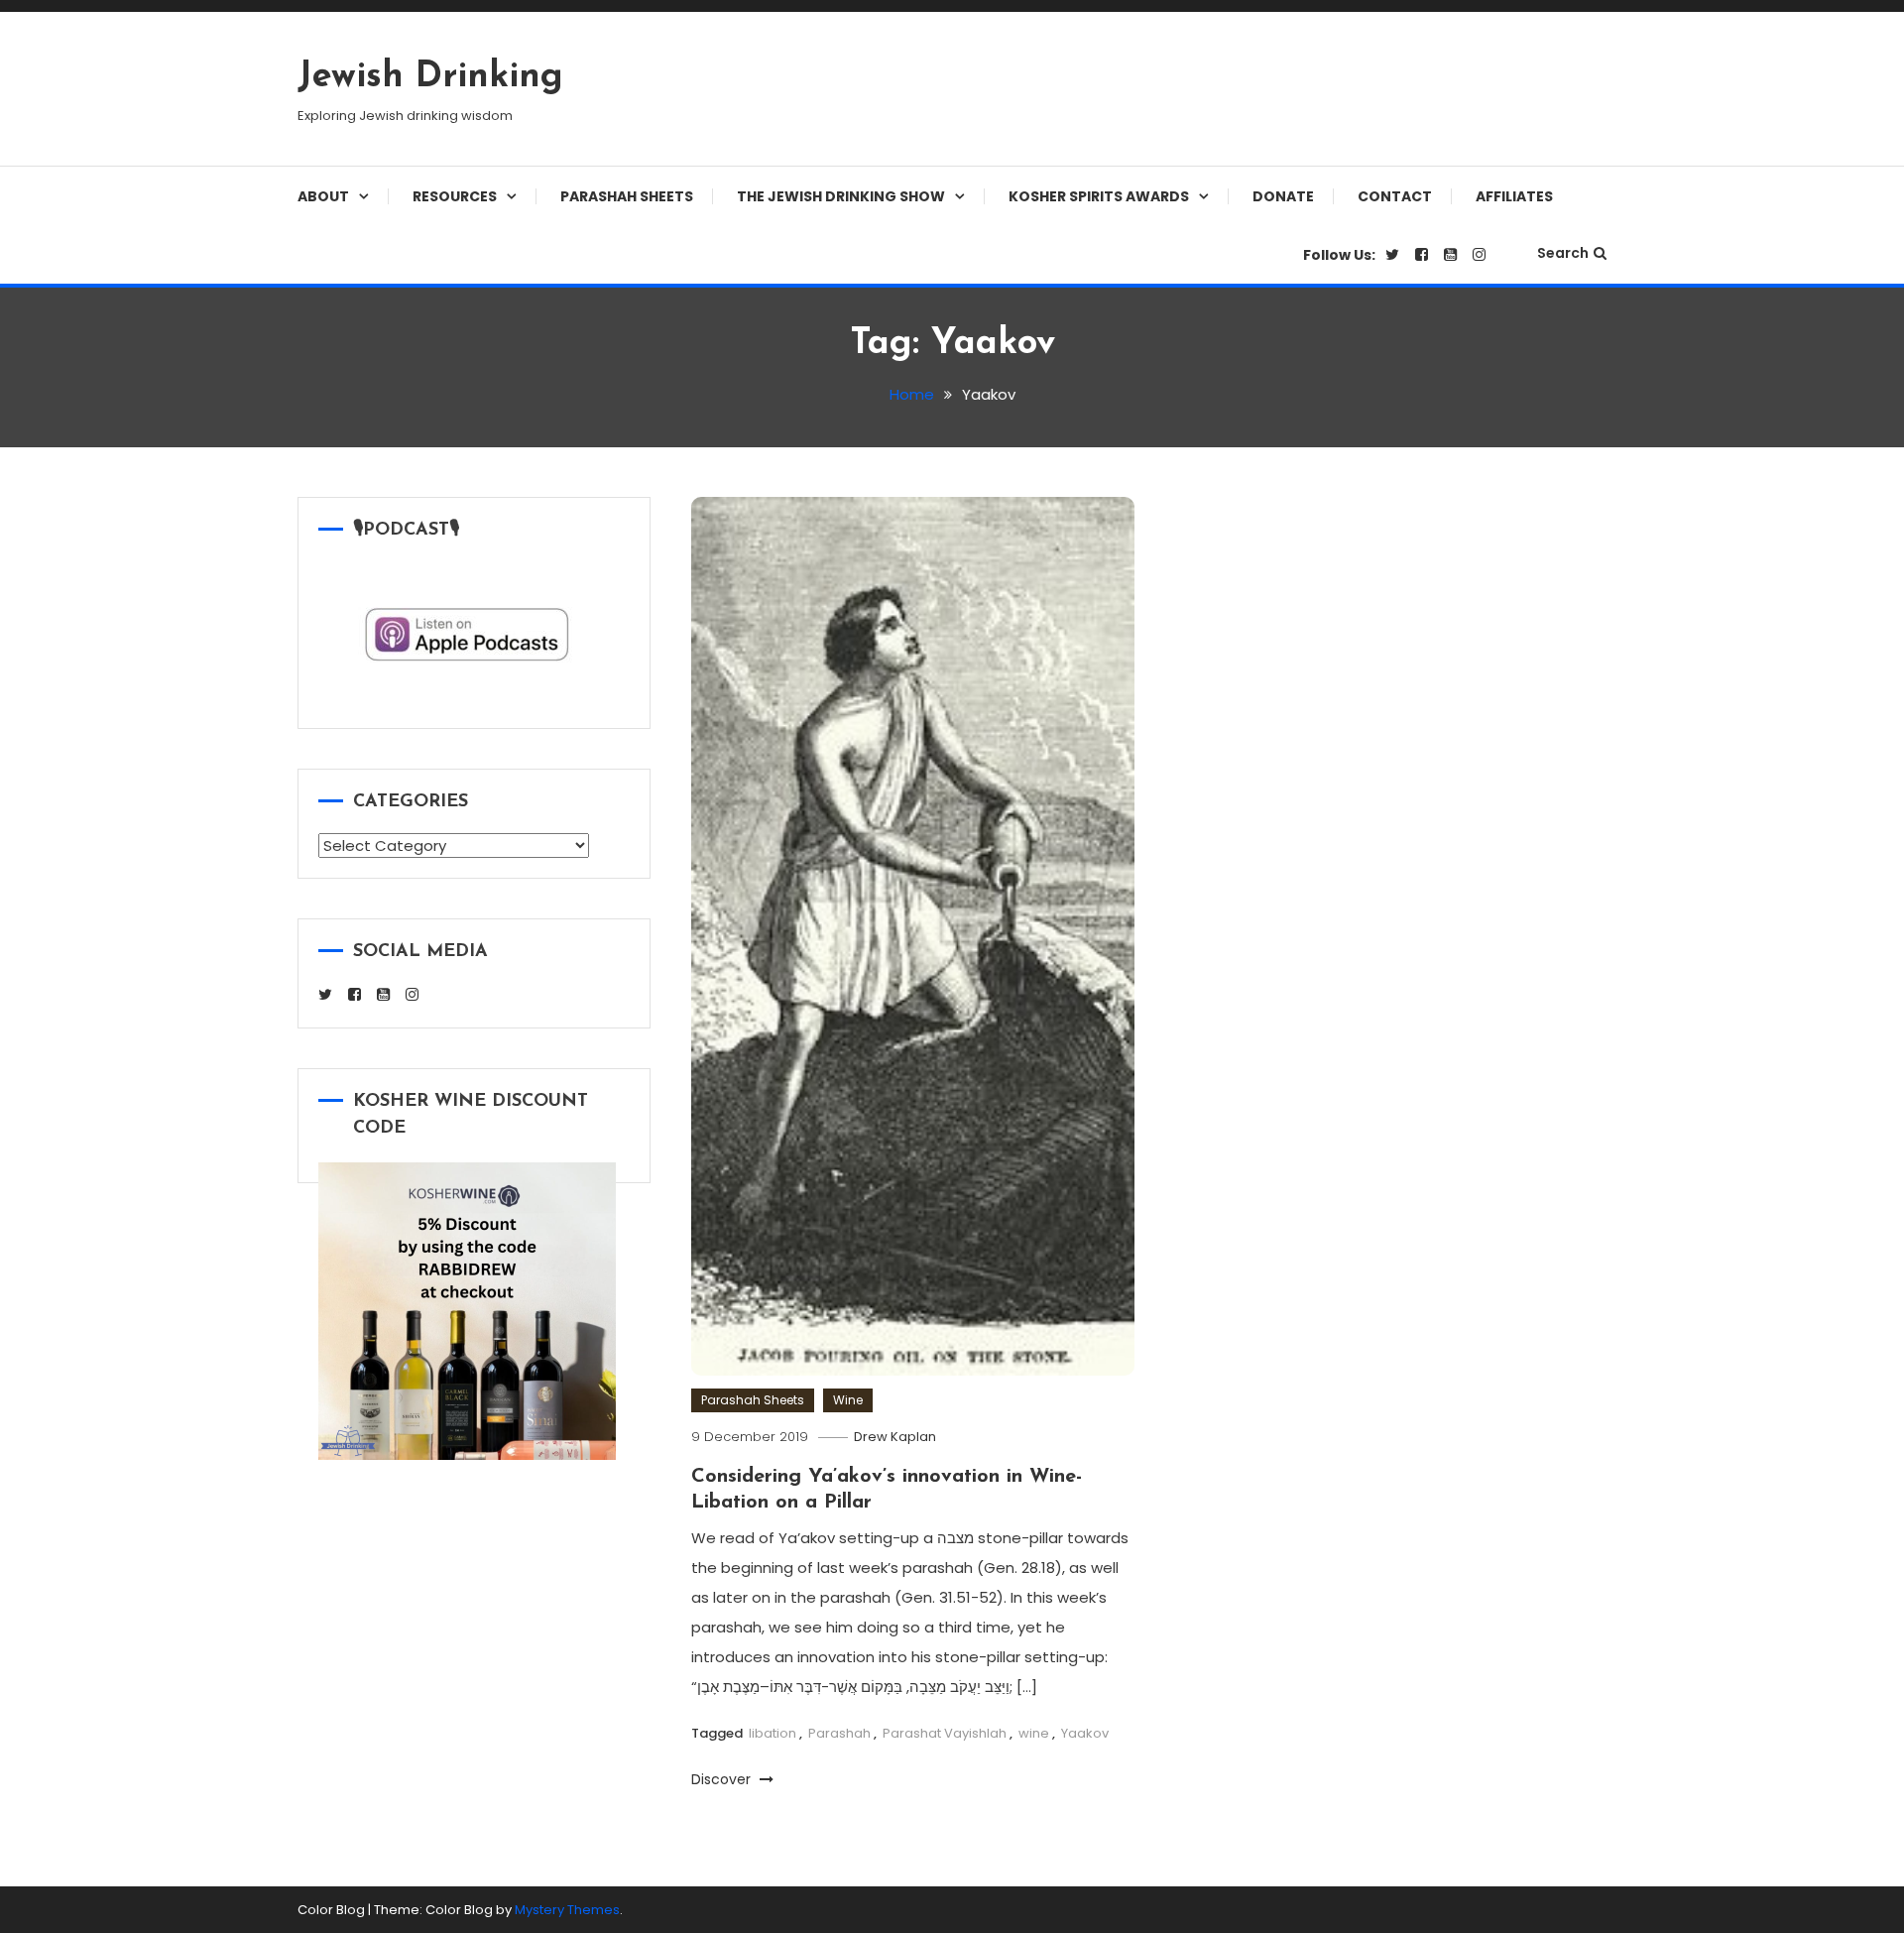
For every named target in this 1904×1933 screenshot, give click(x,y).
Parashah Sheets (627, 196)
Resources (455, 196)
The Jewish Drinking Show (841, 196)
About (323, 196)
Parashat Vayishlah (945, 1733)
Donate (1283, 196)
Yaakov (1085, 1733)
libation (773, 1733)
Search (1563, 253)
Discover (723, 1779)
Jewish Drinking (430, 77)
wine (1034, 1733)
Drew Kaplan (895, 1437)
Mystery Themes (567, 1910)
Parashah (839, 1733)
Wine (848, 1400)
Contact (1395, 196)
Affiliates (1514, 196)
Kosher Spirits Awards (1099, 196)
